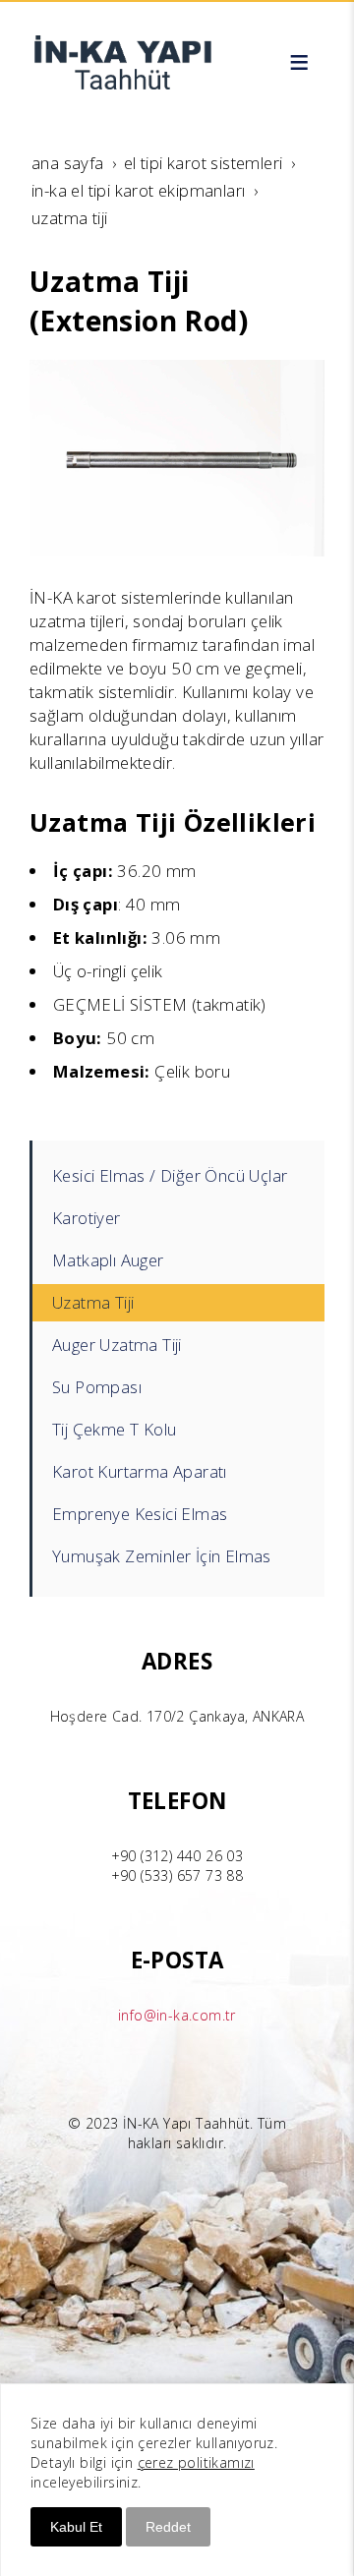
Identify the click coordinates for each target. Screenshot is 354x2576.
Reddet (168, 2527)
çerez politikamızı (196, 2462)
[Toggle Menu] (299, 62)
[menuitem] (178, 1176)
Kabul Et (76, 2527)
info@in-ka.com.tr (177, 2015)
